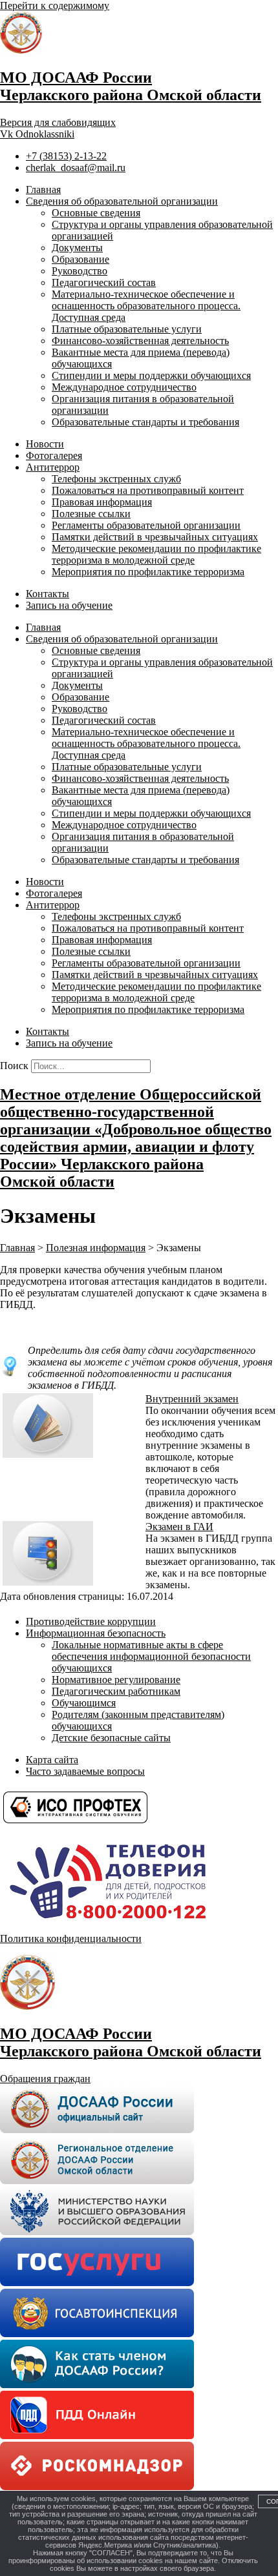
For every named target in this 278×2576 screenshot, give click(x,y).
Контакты (48, 594)
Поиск (14, 1066)
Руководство (80, 271)
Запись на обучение (69, 605)
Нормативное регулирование (116, 1680)
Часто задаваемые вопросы (85, 1771)
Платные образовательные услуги (127, 329)
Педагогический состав (104, 282)
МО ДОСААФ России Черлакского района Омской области (131, 86)
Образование (80, 259)
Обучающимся (84, 1703)
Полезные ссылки (91, 514)
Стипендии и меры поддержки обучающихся (151, 375)
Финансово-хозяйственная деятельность (140, 341)
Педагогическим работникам (116, 1691)
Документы (77, 248)
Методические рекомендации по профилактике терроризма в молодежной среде (156, 554)
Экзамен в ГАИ (179, 1527)
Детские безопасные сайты (111, 1738)
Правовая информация (102, 502)
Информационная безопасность (96, 1633)
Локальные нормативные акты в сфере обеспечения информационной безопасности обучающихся (151, 1656)
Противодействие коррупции (91, 1621)
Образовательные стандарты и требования (145, 422)
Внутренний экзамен (192, 1399)
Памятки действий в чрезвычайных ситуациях (155, 537)
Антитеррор (53, 467)
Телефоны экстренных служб (116, 479)
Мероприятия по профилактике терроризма (148, 572)
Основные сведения (96, 213)
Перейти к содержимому (55, 5)
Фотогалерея (54, 455)
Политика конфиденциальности (71, 1938)
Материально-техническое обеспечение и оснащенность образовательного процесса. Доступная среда (146, 306)
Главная (43, 189)
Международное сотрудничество (124, 387)
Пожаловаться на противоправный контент (148, 490)
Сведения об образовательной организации (122, 201)
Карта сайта (52, 1760)
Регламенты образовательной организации (146, 525)
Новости (45, 444)
